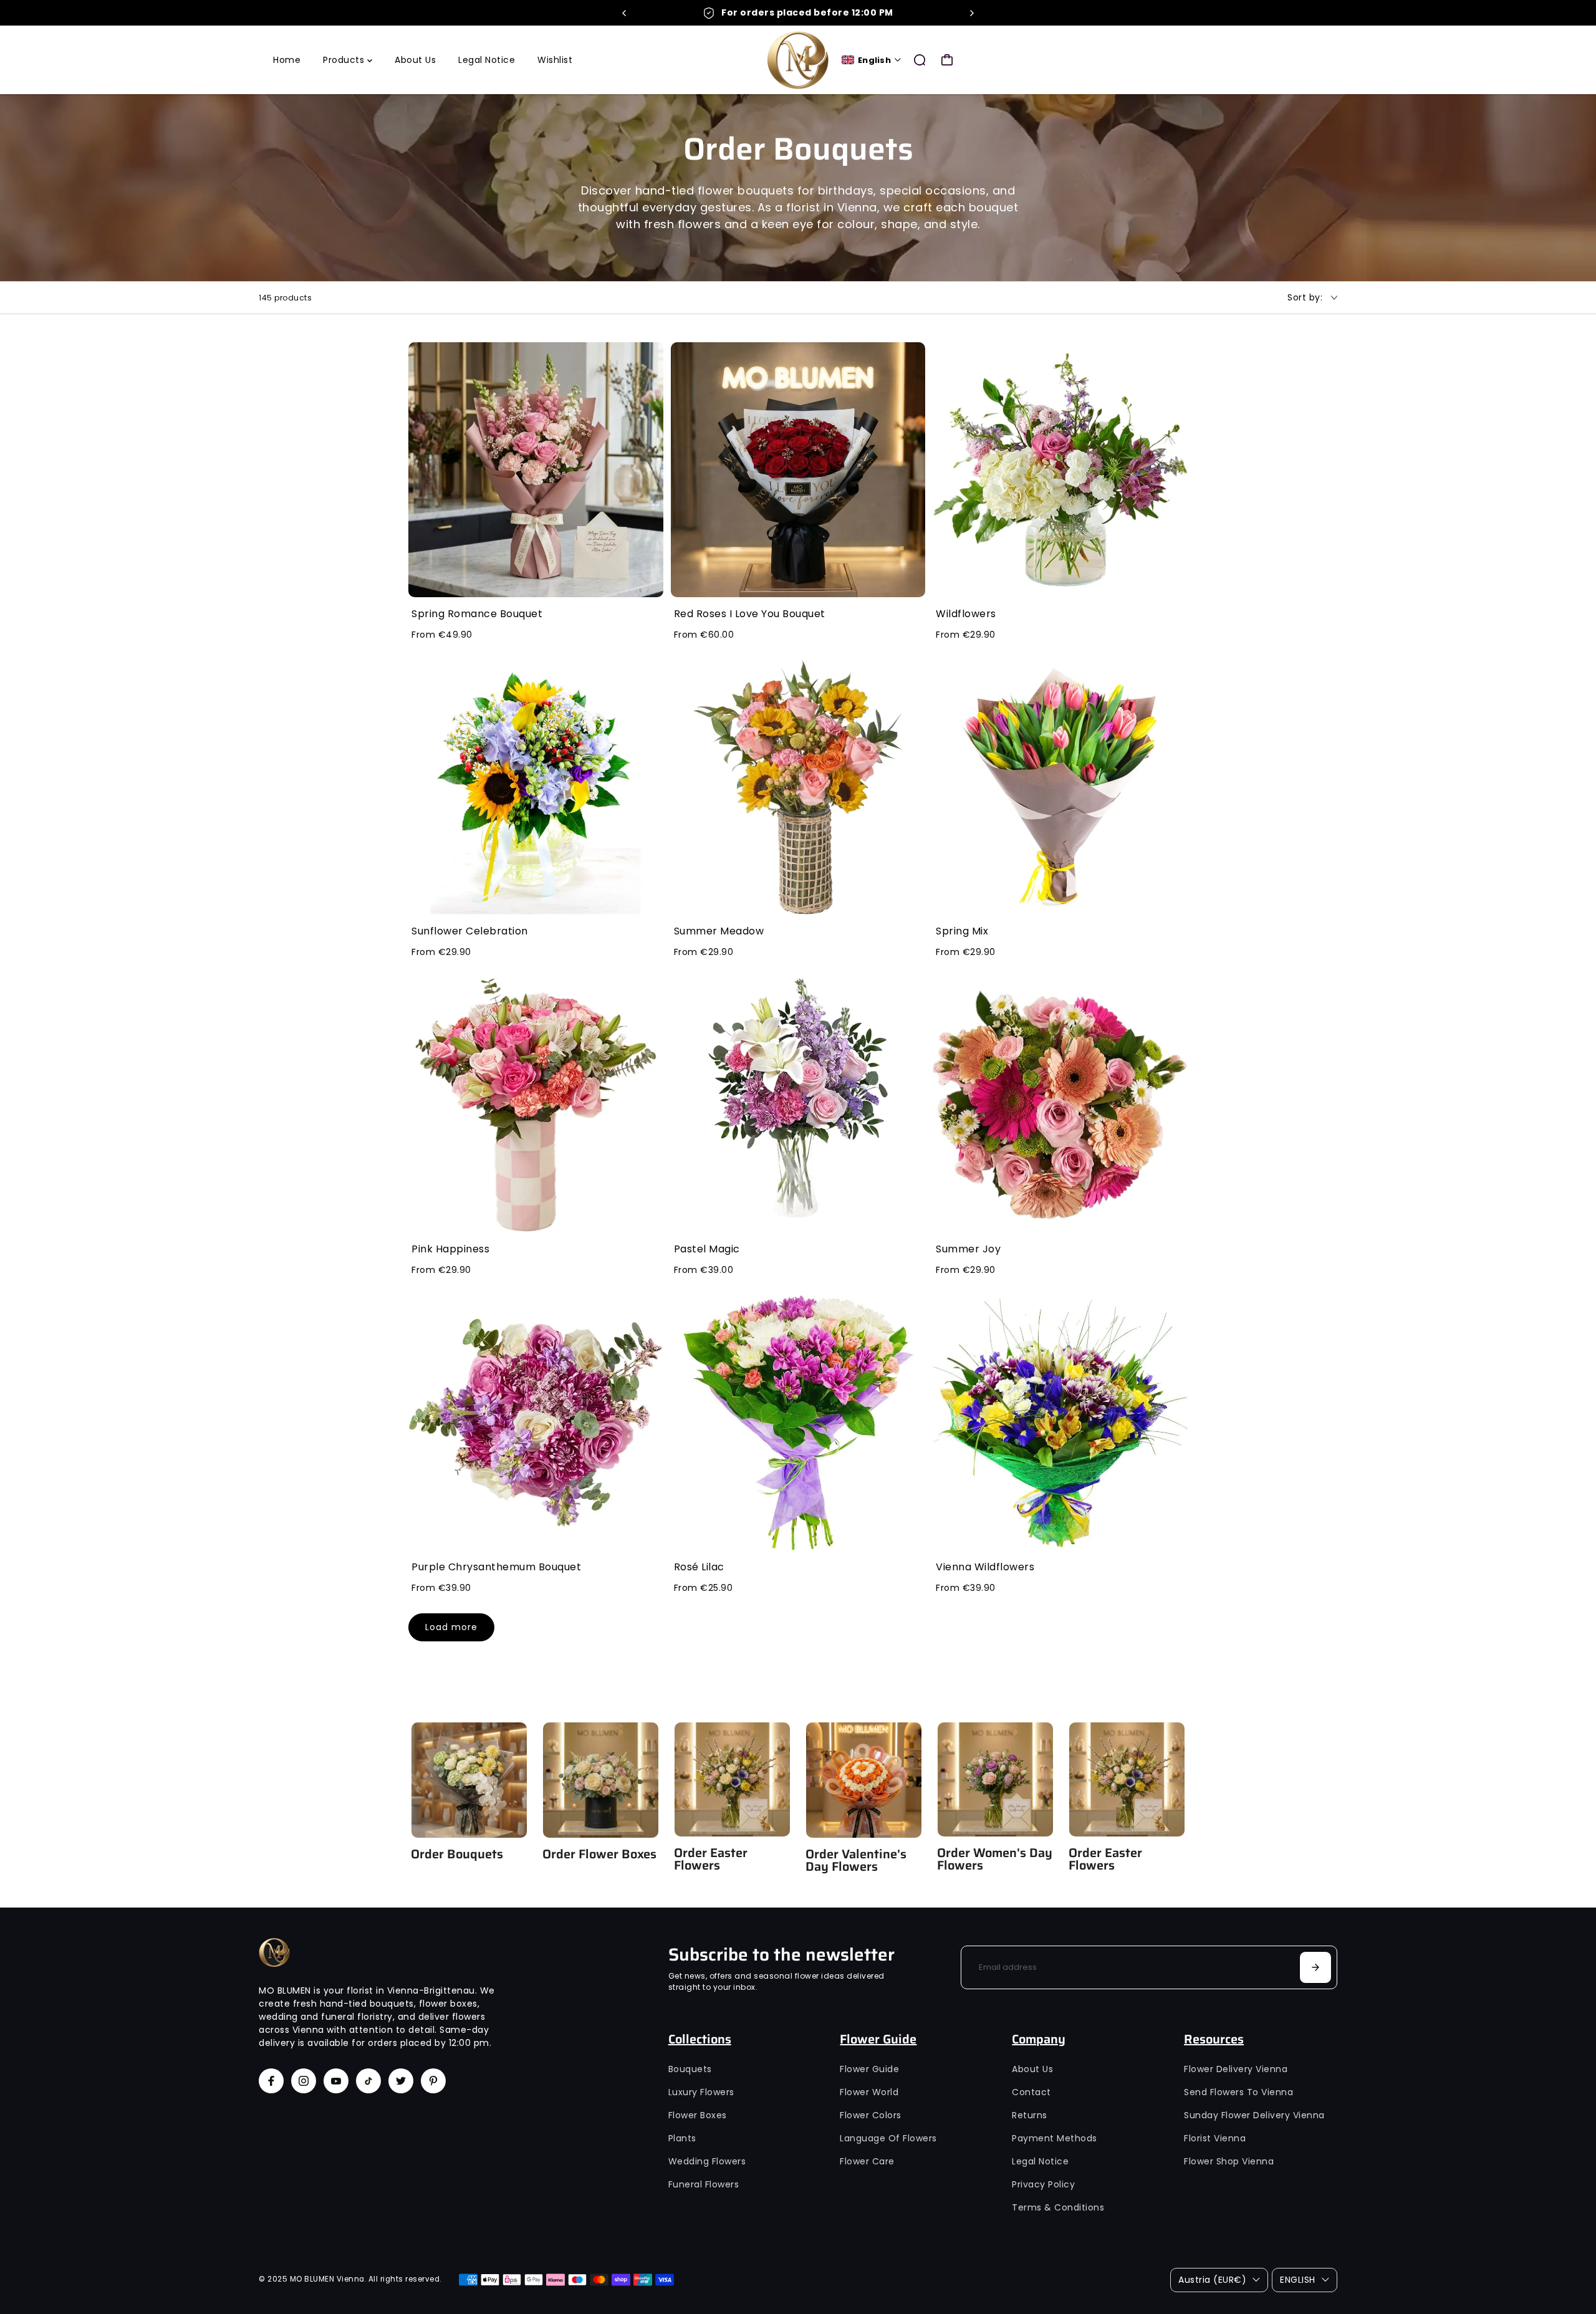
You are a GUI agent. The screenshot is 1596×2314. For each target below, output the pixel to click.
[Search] (920, 60)
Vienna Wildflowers (985, 1567)
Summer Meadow (719, 931)
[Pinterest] (433, 2081)
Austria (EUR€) (1212, 2280)
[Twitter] (401, 2081)
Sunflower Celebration (470, 931)
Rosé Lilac (699, 1567)
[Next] (971, 13)
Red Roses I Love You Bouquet (750, 614)
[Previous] (625, 13)
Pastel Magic (707, 1249)
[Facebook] (271, 2081)
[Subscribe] (1315, 1967)
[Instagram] (304, 2081)
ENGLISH (1298, 2280)
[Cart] (947, 60)
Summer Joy (968, 1249)
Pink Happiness (450, 1249)
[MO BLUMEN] (798, 60)
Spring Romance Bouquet (477, 614)
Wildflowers (966, 614)
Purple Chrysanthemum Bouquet (496, 1567)
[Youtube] (336, 2081)
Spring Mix (962, 931)
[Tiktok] (368, 2081)
